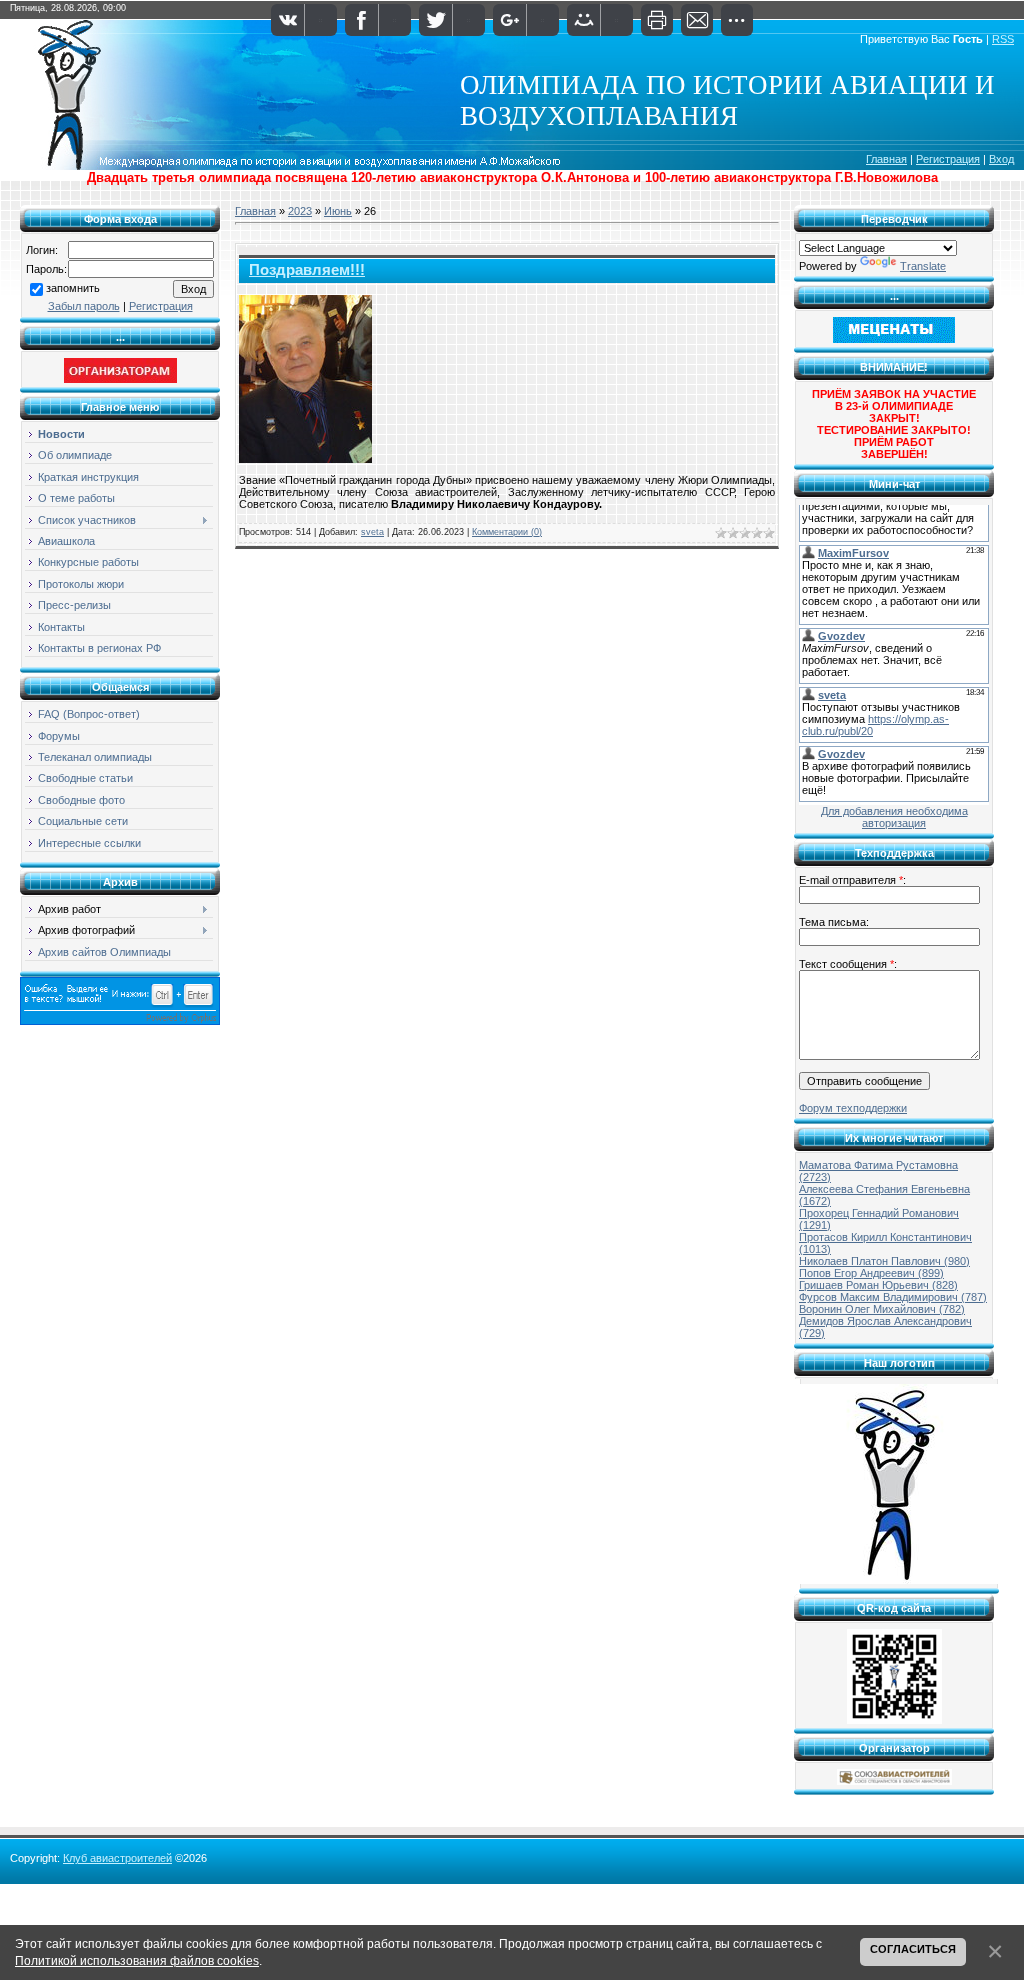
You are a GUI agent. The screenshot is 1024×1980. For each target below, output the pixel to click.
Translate (923, 266)
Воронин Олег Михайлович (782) (882, 1309)
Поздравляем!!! (307, 270)
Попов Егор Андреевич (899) (871, 1273)
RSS (1003, 39)
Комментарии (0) (507, 532)
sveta (372, 532)
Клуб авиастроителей (117, 1858)
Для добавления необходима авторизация (894, 817)
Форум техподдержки (853, 1108)
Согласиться (913, 1949)
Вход (1001, 159)
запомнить (73, 288)
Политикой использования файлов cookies (137, 1960)
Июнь (338, 211)
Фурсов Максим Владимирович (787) (893, 1297)
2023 (300, 211)
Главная (886, 159)
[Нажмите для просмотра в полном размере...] (305, 459)
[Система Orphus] (120, 1021)
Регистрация (948, 159)
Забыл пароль (84, 306)
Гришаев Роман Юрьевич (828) (878, 1285)
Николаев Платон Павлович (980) (884, 1261)
